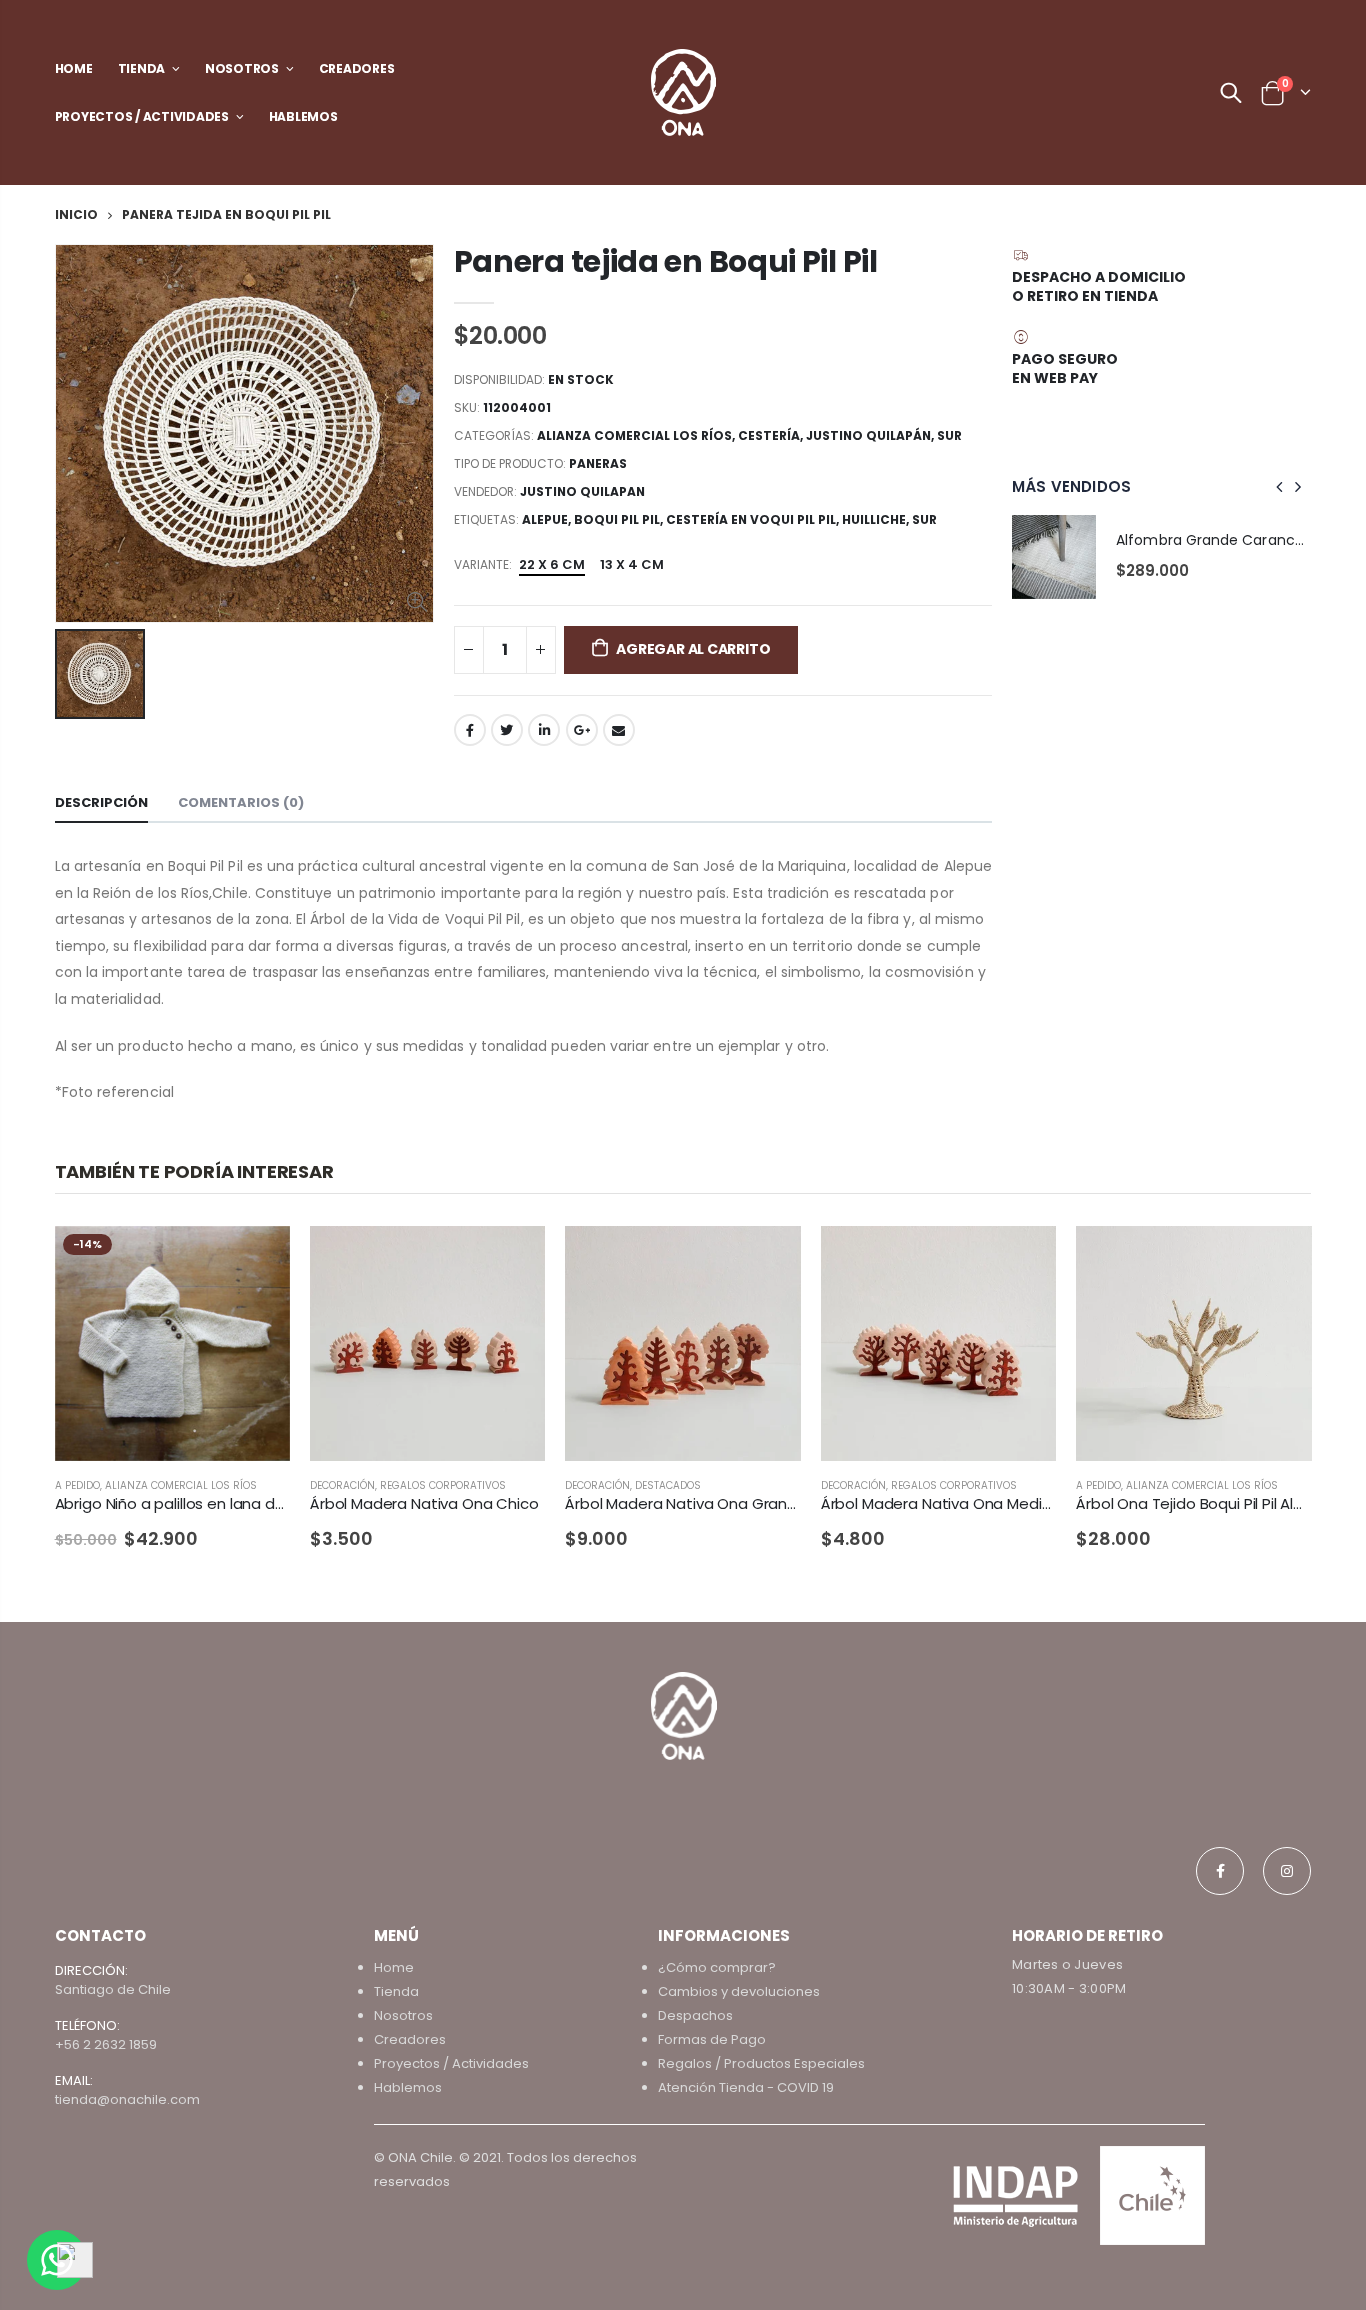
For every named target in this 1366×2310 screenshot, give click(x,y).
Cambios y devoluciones (739, 1991)
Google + (582, 730)
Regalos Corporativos (443, 1485)
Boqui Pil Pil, (620, 519)
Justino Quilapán (868, 435)
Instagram (1287, 1871)
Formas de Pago (712, 2039)
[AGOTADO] (257, 1259)
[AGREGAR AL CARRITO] (512, 1259)
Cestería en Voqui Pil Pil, (754, 519)
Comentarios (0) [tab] (241, 802)
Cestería (769, 435)
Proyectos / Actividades (451, 2063)
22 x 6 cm (552, 564)
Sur (949, 435)
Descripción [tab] (101, 802)
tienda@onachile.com (127, 2099)
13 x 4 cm (632, 564)
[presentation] (1280, 487)
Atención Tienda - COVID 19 (746, 2087)
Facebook (470, 730)
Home (394, 1967)
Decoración (342, 1485)
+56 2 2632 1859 (106, 2044)
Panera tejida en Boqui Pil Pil (666, 261)
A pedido (77, 1485)
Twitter (507, 730)
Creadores (410, 2039)
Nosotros (403, 2015)
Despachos (695, 2015)
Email (619, 730)
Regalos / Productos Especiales (761, 2063)
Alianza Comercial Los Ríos (634, 435)
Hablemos (408, 2087)
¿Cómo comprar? (717, 1967)
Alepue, (548, 519)
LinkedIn (544, 730)
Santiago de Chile (113, 1989)
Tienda (396, 1991)
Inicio (76, 214)
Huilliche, (877, 519)
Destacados (668, 1485)
